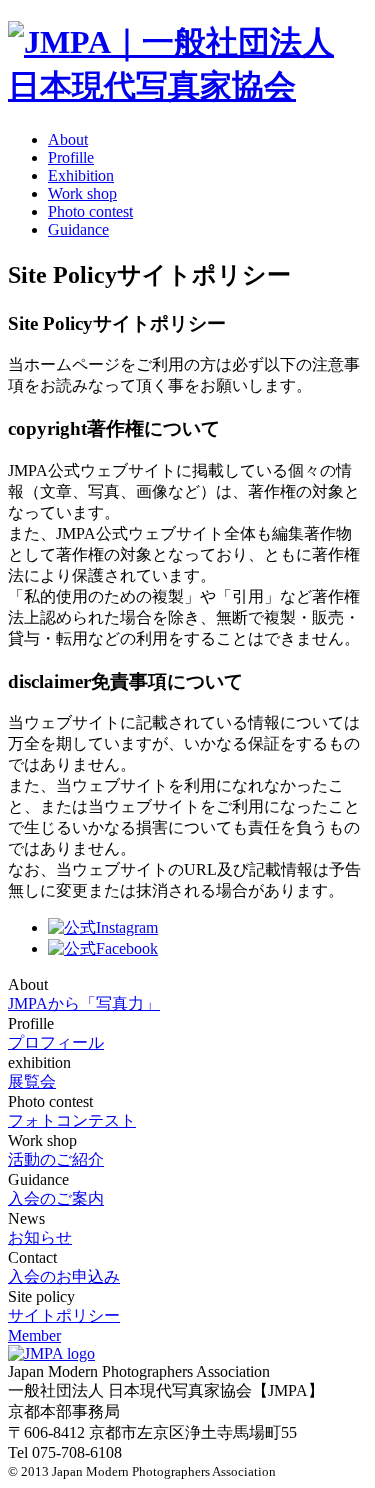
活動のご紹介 (56, 1159)
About (68, 139)
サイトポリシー (64, 1315)
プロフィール (56, 1042)
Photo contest (90, 211)
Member (34, 1335)
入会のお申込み (64, 1276)
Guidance (78, 229)
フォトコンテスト (72, 1120)
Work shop (82, 193)
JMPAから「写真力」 (84, 1003)
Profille (71, 157)
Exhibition (81, 175)
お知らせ (40, 1237)
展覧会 (32, 1081)
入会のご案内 (56, 1198)
